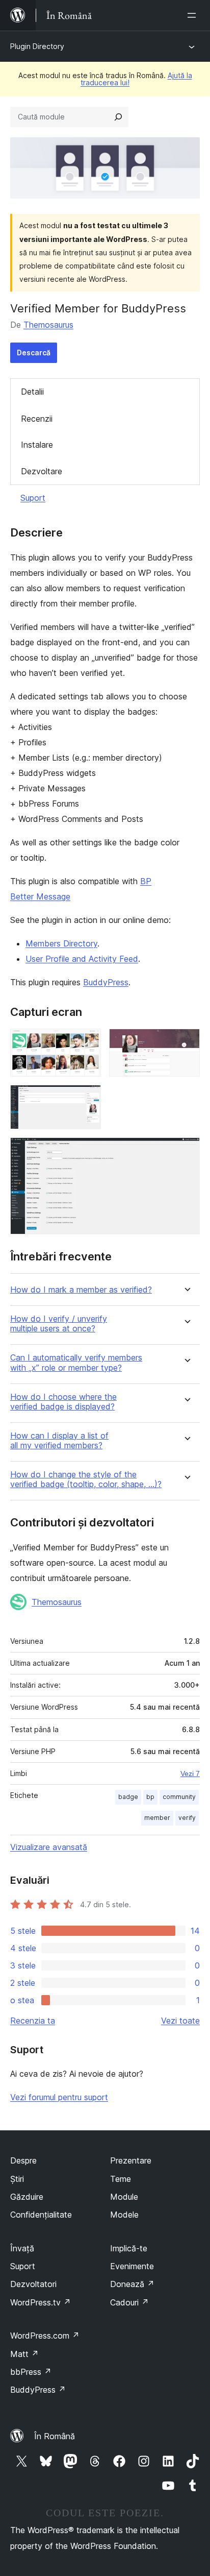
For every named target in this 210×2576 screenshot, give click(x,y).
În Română (55, 2436)
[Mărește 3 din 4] (87, 1099)
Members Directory (61, 943)
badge (128, 1797)
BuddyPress (106, 982)
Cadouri (129, 2302)
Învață (22, 2248)
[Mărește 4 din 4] (186, 1151)
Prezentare (131, 2160)
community (179, 1797)
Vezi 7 (190, 1773)
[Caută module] (118, 117)
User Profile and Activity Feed (82, 959)
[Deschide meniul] (194, 15)
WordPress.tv (41, 2302)
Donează (132, 2284)
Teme (121, 2179)
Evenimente (132, 2266)
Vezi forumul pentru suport (59, 2097)
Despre (23, 2160)
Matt (24, 2354)
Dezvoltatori (33, 2284)
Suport (33, 498)
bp (150, 1797)
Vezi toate (180, 2021)
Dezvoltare (42, 471)
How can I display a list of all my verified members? (59, 1441)
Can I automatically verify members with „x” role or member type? (76, 1363)
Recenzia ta (33, 2021)
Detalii (32, 392)
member (157, 1818)
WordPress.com (45, 2336)
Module (124, 2197)
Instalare (37, 445)
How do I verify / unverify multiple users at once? (59, 1324)
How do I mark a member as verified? (81, 1290)
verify (187, 1818)
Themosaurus (48, 325)
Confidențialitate (41, 2215)
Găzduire (27, 2197)
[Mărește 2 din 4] (186, 1042)
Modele (124, 2215)
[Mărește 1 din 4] (87, 1042)
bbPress (31, 2372)
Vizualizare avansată (49, 1847)
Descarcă (34, 353)
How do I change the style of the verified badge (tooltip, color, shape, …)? (86, 1479)
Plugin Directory (37, 46)
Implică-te (129, 2248)
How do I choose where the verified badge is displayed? (63, 1402)
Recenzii (37, 419)
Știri (17, 2179)
